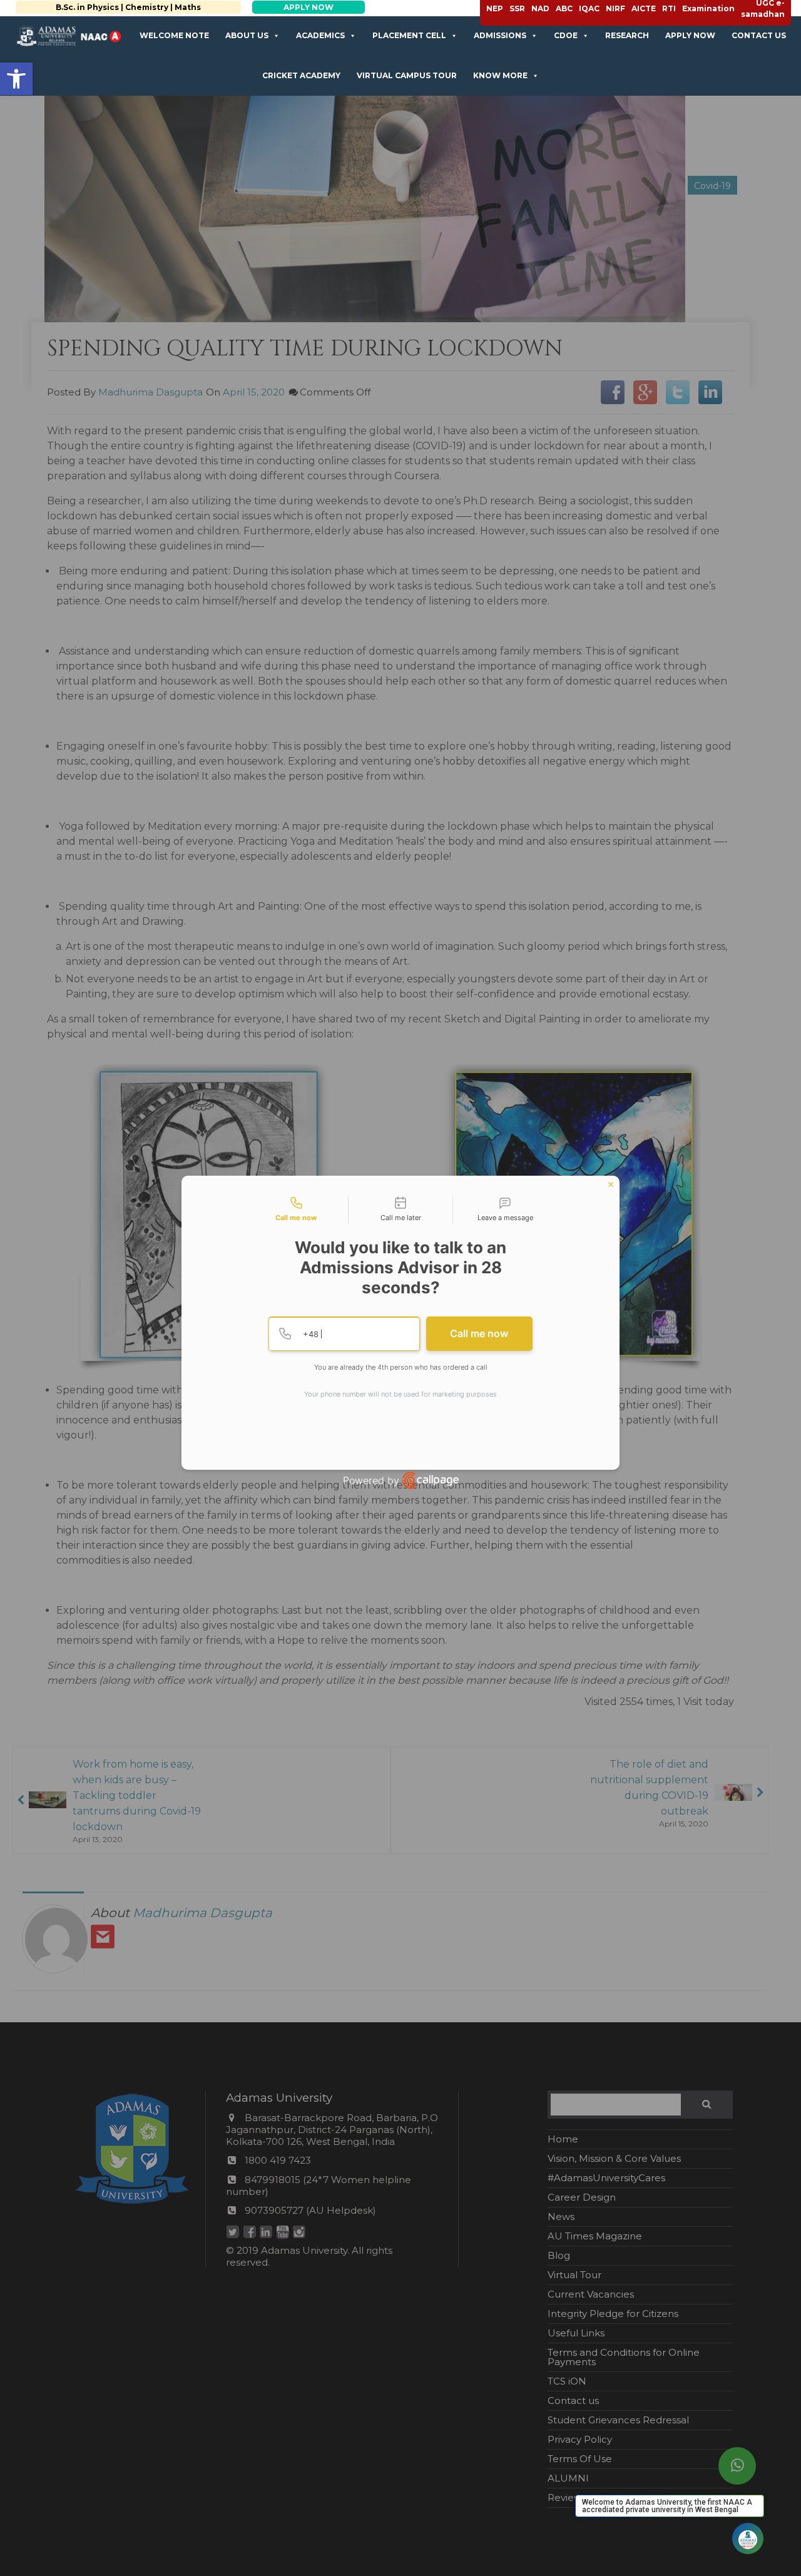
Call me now (479, 1333)
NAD (540, 8)
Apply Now (690, 35)
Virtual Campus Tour (407, 75)
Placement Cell (409, 35)
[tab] (296, 1210)
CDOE (566, 35)
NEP (495, 8)
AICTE (644, 8)
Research (627, 35)
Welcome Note (174, 35)
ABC (564, 8)
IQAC (589, 8)
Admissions (500, 35)
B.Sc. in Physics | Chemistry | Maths (118, 7)
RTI (669, 8)
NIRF (615, 8)
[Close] (611, 1184)
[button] (16, 79)
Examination (708, 8)
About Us (247, 35)
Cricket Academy (301, 75)
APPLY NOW (298, 7)
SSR (517, 8)
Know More (500, 75)
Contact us (759, 35)
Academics (320, 35)
